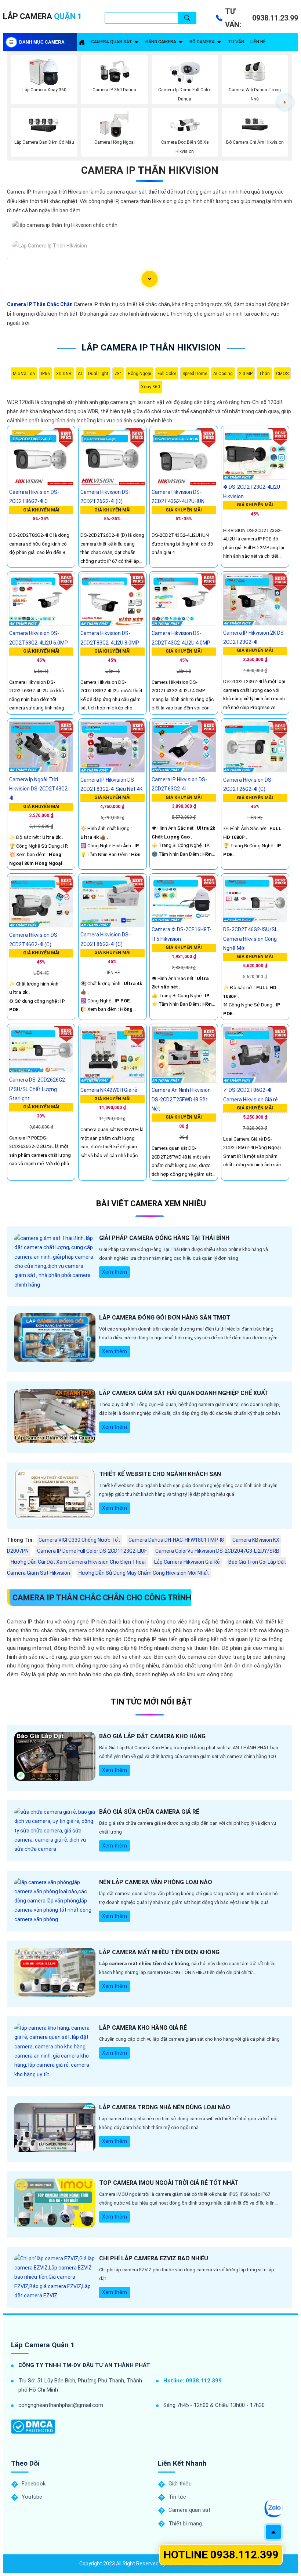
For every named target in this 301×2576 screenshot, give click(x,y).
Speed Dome (195, 374)
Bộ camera (202, 42)
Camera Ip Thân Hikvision (150, 170)
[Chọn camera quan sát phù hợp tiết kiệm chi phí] (285, 102)
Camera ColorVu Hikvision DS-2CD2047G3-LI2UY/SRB (217, 1551)
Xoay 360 (150, 387)
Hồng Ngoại (139, 374)
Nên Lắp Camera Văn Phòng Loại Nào (156, 1882)
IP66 (46, 374)
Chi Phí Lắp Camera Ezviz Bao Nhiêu (154, 2258)
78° (118, 374)
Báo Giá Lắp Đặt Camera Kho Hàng (152, 1736)
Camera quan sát (112, 42)
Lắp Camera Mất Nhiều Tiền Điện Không (159, 1952)
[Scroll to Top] (273, 2532)
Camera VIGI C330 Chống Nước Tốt (79, 1540)
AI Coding (223, 374)
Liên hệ (258, 42)
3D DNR (64, 374)
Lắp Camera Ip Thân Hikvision (151, 348)
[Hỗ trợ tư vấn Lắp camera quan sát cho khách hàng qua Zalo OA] (273, 2508)
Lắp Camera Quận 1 (43, 2345)
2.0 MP (246, 374)
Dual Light (98, 374)
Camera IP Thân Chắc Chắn (40, 304)
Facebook (34, 2484)
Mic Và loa (24, 374)
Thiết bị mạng (185, 2524)
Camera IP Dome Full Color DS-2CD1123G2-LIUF (92, 1551)
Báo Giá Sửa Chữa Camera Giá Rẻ (149, 1812)
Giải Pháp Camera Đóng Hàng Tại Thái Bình (164, 1238)
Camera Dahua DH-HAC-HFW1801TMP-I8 (176, 1540)
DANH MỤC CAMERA (42, 42)
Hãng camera (161, 42)
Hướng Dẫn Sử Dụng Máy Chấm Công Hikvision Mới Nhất (144, 1573)
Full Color (167, 374)
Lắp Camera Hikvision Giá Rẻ (187, 1562)
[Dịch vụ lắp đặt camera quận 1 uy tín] (82, 42)
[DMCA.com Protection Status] (33, 2427)
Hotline (221, 2555)
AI (80, 374)
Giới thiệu (180, 2484)
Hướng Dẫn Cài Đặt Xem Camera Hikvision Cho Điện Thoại (78, 1562)
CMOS (282, 374)
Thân (264, 374)
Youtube (32, 2497)
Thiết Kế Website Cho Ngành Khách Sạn (160, 1474)
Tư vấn (236, 42)
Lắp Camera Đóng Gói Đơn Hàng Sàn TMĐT (165, 1318)
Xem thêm (115, 1272)
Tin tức (177, 2497)
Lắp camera (43, 16)
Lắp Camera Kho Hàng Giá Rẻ (143, 2028)
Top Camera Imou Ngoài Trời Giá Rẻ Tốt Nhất (169, 2183)
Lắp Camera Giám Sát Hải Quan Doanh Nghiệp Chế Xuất (184, 1393)
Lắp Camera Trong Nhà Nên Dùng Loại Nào (165, 2107)
